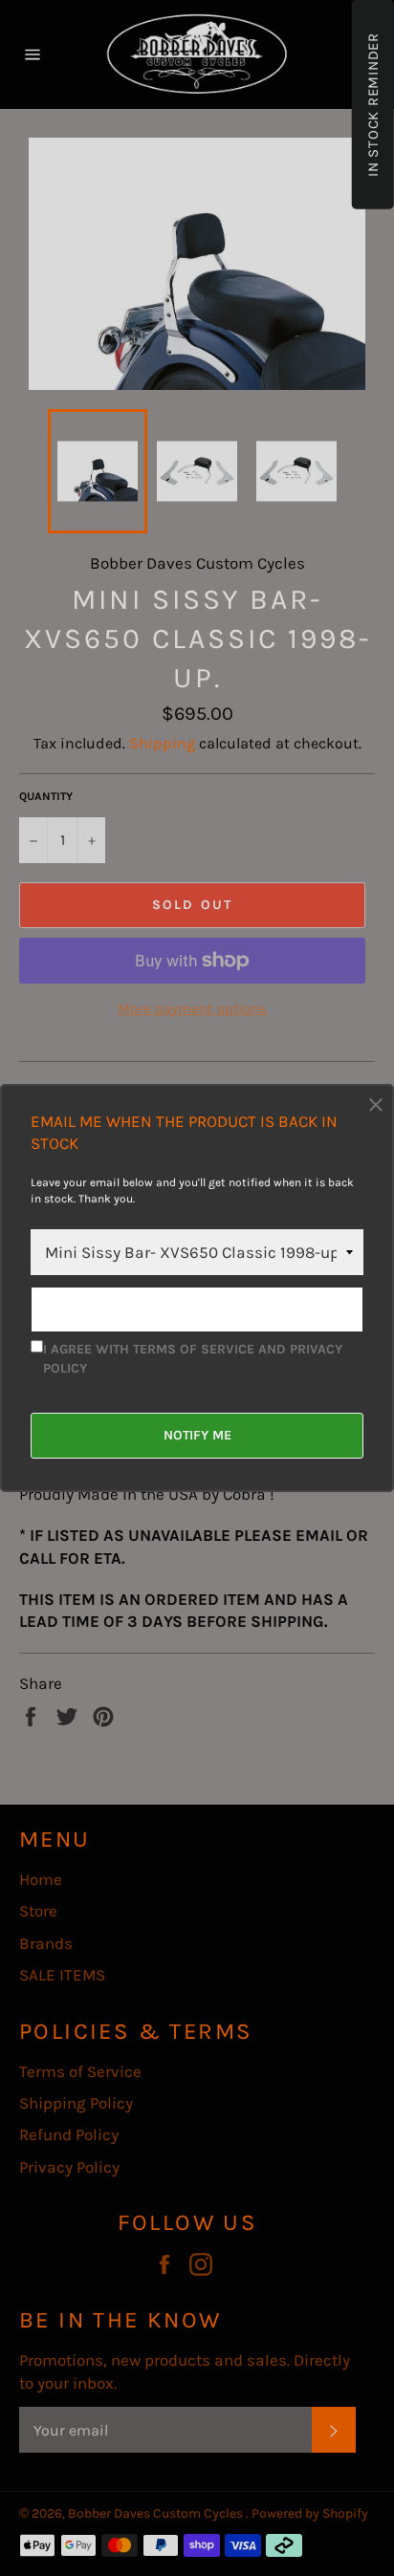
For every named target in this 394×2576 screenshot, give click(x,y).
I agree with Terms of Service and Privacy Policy (193, 1358)
